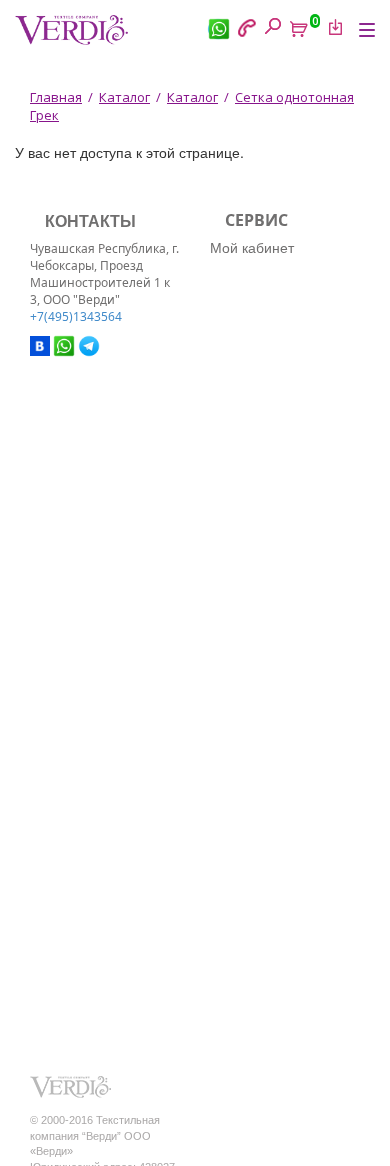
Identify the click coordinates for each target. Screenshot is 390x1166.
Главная (56, 97)
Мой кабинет (252, 247)
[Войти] (332, 27)
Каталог (124, 97)
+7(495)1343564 (76, 316)
